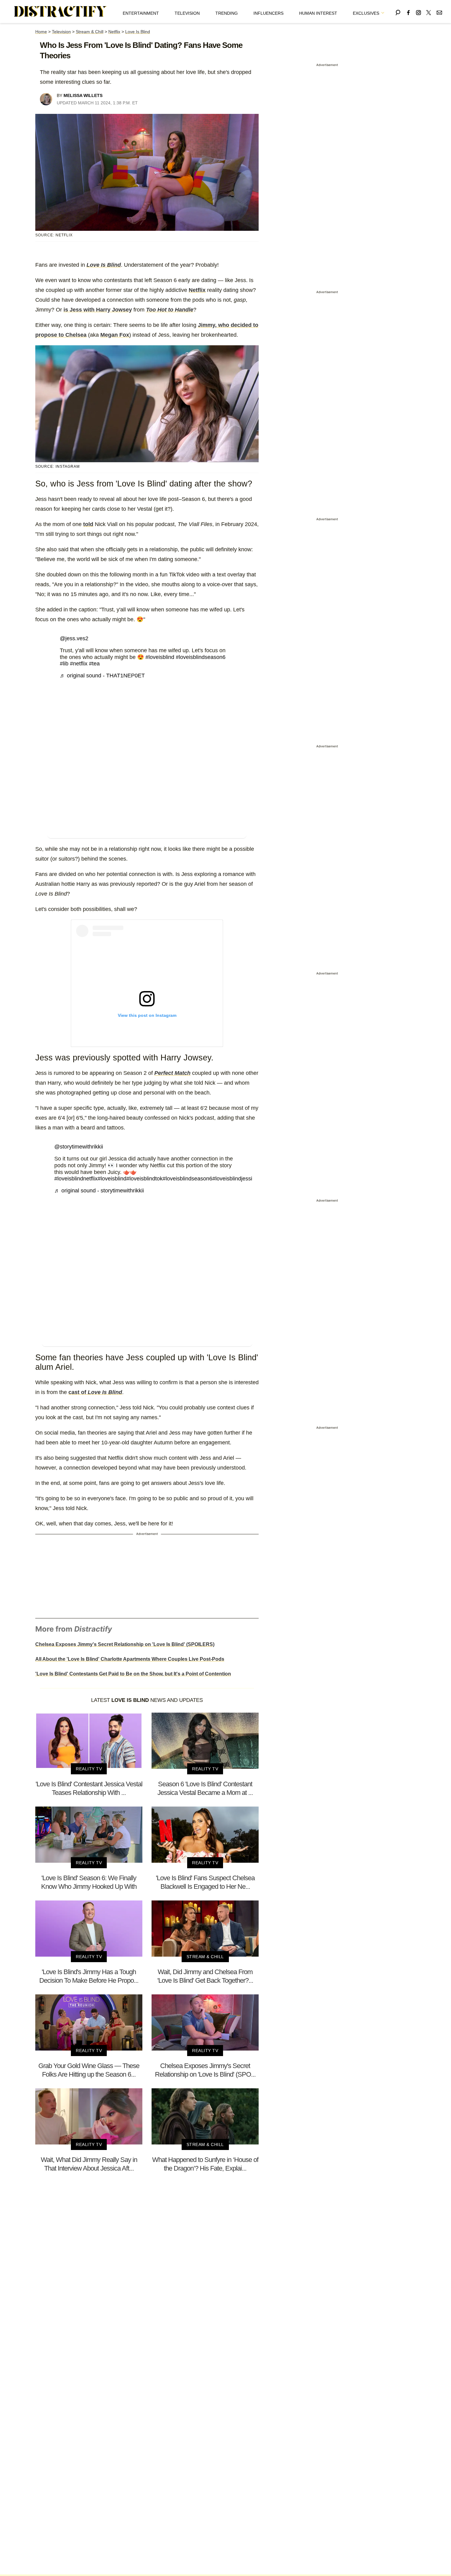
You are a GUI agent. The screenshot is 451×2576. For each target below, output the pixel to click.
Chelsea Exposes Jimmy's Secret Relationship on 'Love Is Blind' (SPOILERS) (125, 1644)
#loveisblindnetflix (76, 1179)
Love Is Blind (138, 32)
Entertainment (141, 13)
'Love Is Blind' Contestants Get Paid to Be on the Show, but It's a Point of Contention (133, 1674)
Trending (227, 13)
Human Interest (318, 13)
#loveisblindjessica (235, 1179)
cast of (95, 1392)
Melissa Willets (83, 95)
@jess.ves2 (74, 638)
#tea (94, 664)
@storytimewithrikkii (79, 1147)
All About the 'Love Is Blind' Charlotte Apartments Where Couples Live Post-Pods (130, 1659)
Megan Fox (115, 335)
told (88, 524)
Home (41, 32)
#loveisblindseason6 (201, 657)
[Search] (398, 12)
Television (187, 13)
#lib (64, 664)
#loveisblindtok (145, 1179)
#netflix (79, 664)
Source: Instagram (58, 467)
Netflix (114, 32)
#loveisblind (160, 657)
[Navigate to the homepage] (60, 12)
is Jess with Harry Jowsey (98, 310)
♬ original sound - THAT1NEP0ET (102, 676)
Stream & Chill (90, 32)
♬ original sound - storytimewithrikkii (99, 1191)
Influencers (268, 13)
